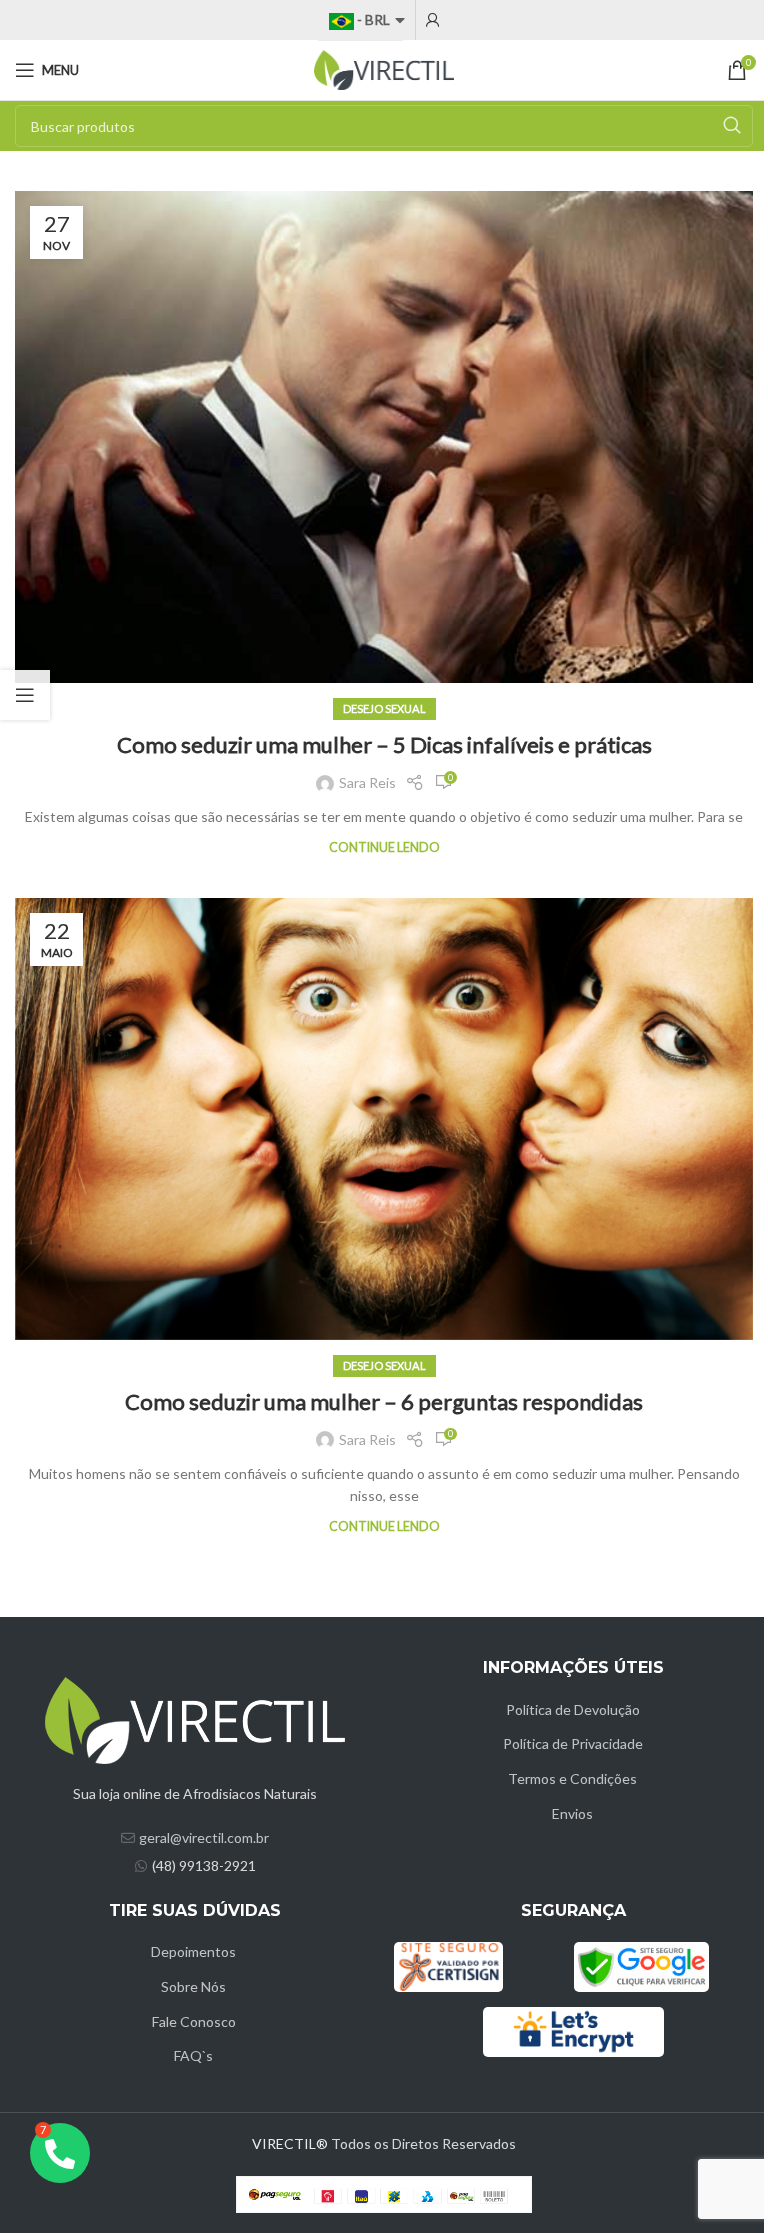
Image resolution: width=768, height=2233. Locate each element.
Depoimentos (193, 1951)
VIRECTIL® (290, 2143)
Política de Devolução (573, 1709)
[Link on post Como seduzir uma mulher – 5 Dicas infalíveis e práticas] (384, 437)
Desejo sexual (384, 708)
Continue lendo (384, 847)
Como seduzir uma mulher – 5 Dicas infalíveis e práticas (384, 744)
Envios (572, 1813)
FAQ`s (193, 2055)
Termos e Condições (572, 1778)
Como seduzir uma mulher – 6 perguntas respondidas (384, 1401)
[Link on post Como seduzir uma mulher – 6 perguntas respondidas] (384, 1118)
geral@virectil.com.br (204, 1837)
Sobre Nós (193, 1986)
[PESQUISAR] (732, 126)
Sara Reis (367, 782)
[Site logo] (384, 68)
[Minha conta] (433, 20)
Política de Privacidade (573, 1743)
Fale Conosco (194, 2021)
